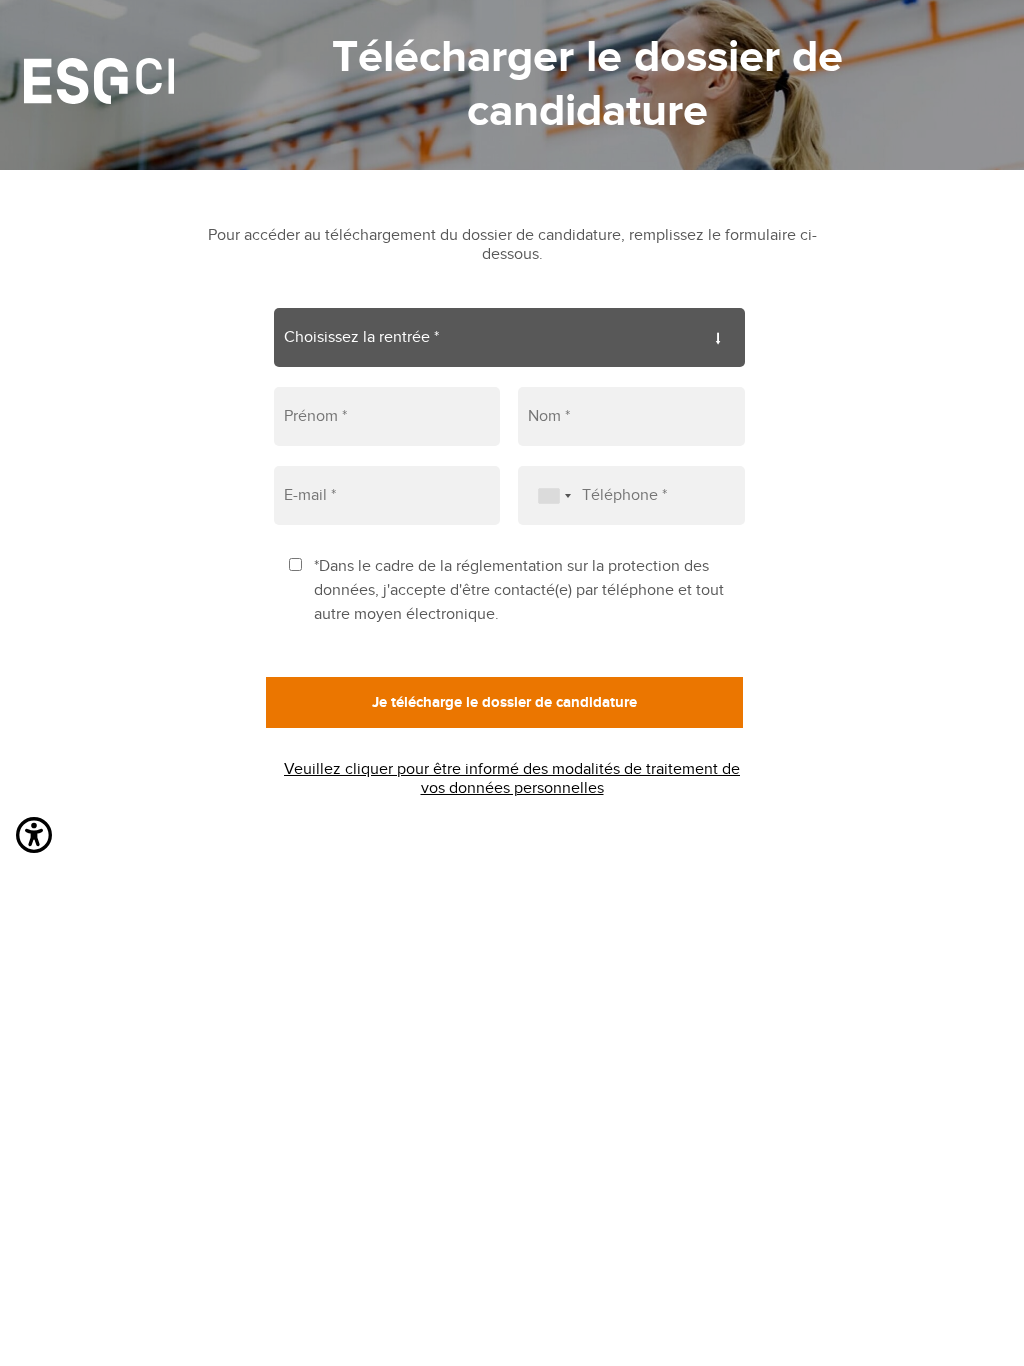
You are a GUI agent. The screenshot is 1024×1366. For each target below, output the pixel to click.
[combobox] (548, 495)
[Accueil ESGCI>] (99, 85)
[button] (34, 839)
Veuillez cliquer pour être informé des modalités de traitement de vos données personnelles (512, 779)
